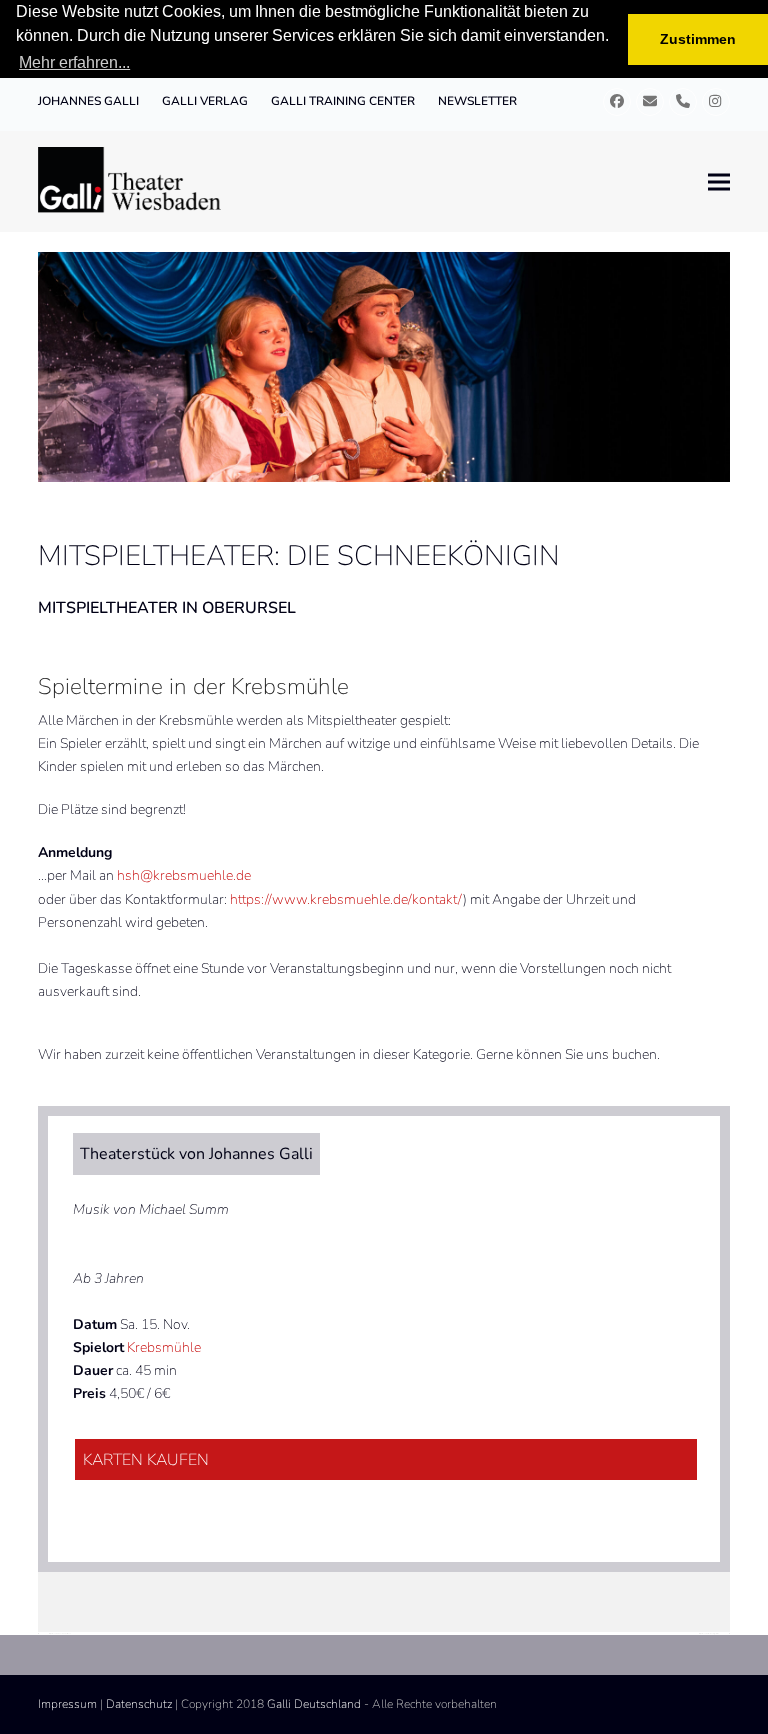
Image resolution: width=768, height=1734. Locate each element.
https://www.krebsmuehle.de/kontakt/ (346, 899)
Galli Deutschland (314, 1704)
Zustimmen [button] (698, 39)
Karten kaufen (146, 1460)
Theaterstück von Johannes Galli (196, 1154)
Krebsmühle (164, 1347)
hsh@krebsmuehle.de (184, 875)
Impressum (67, 1704)
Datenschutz (139, 1704)
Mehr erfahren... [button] (74, 62)
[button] (719, 181)
